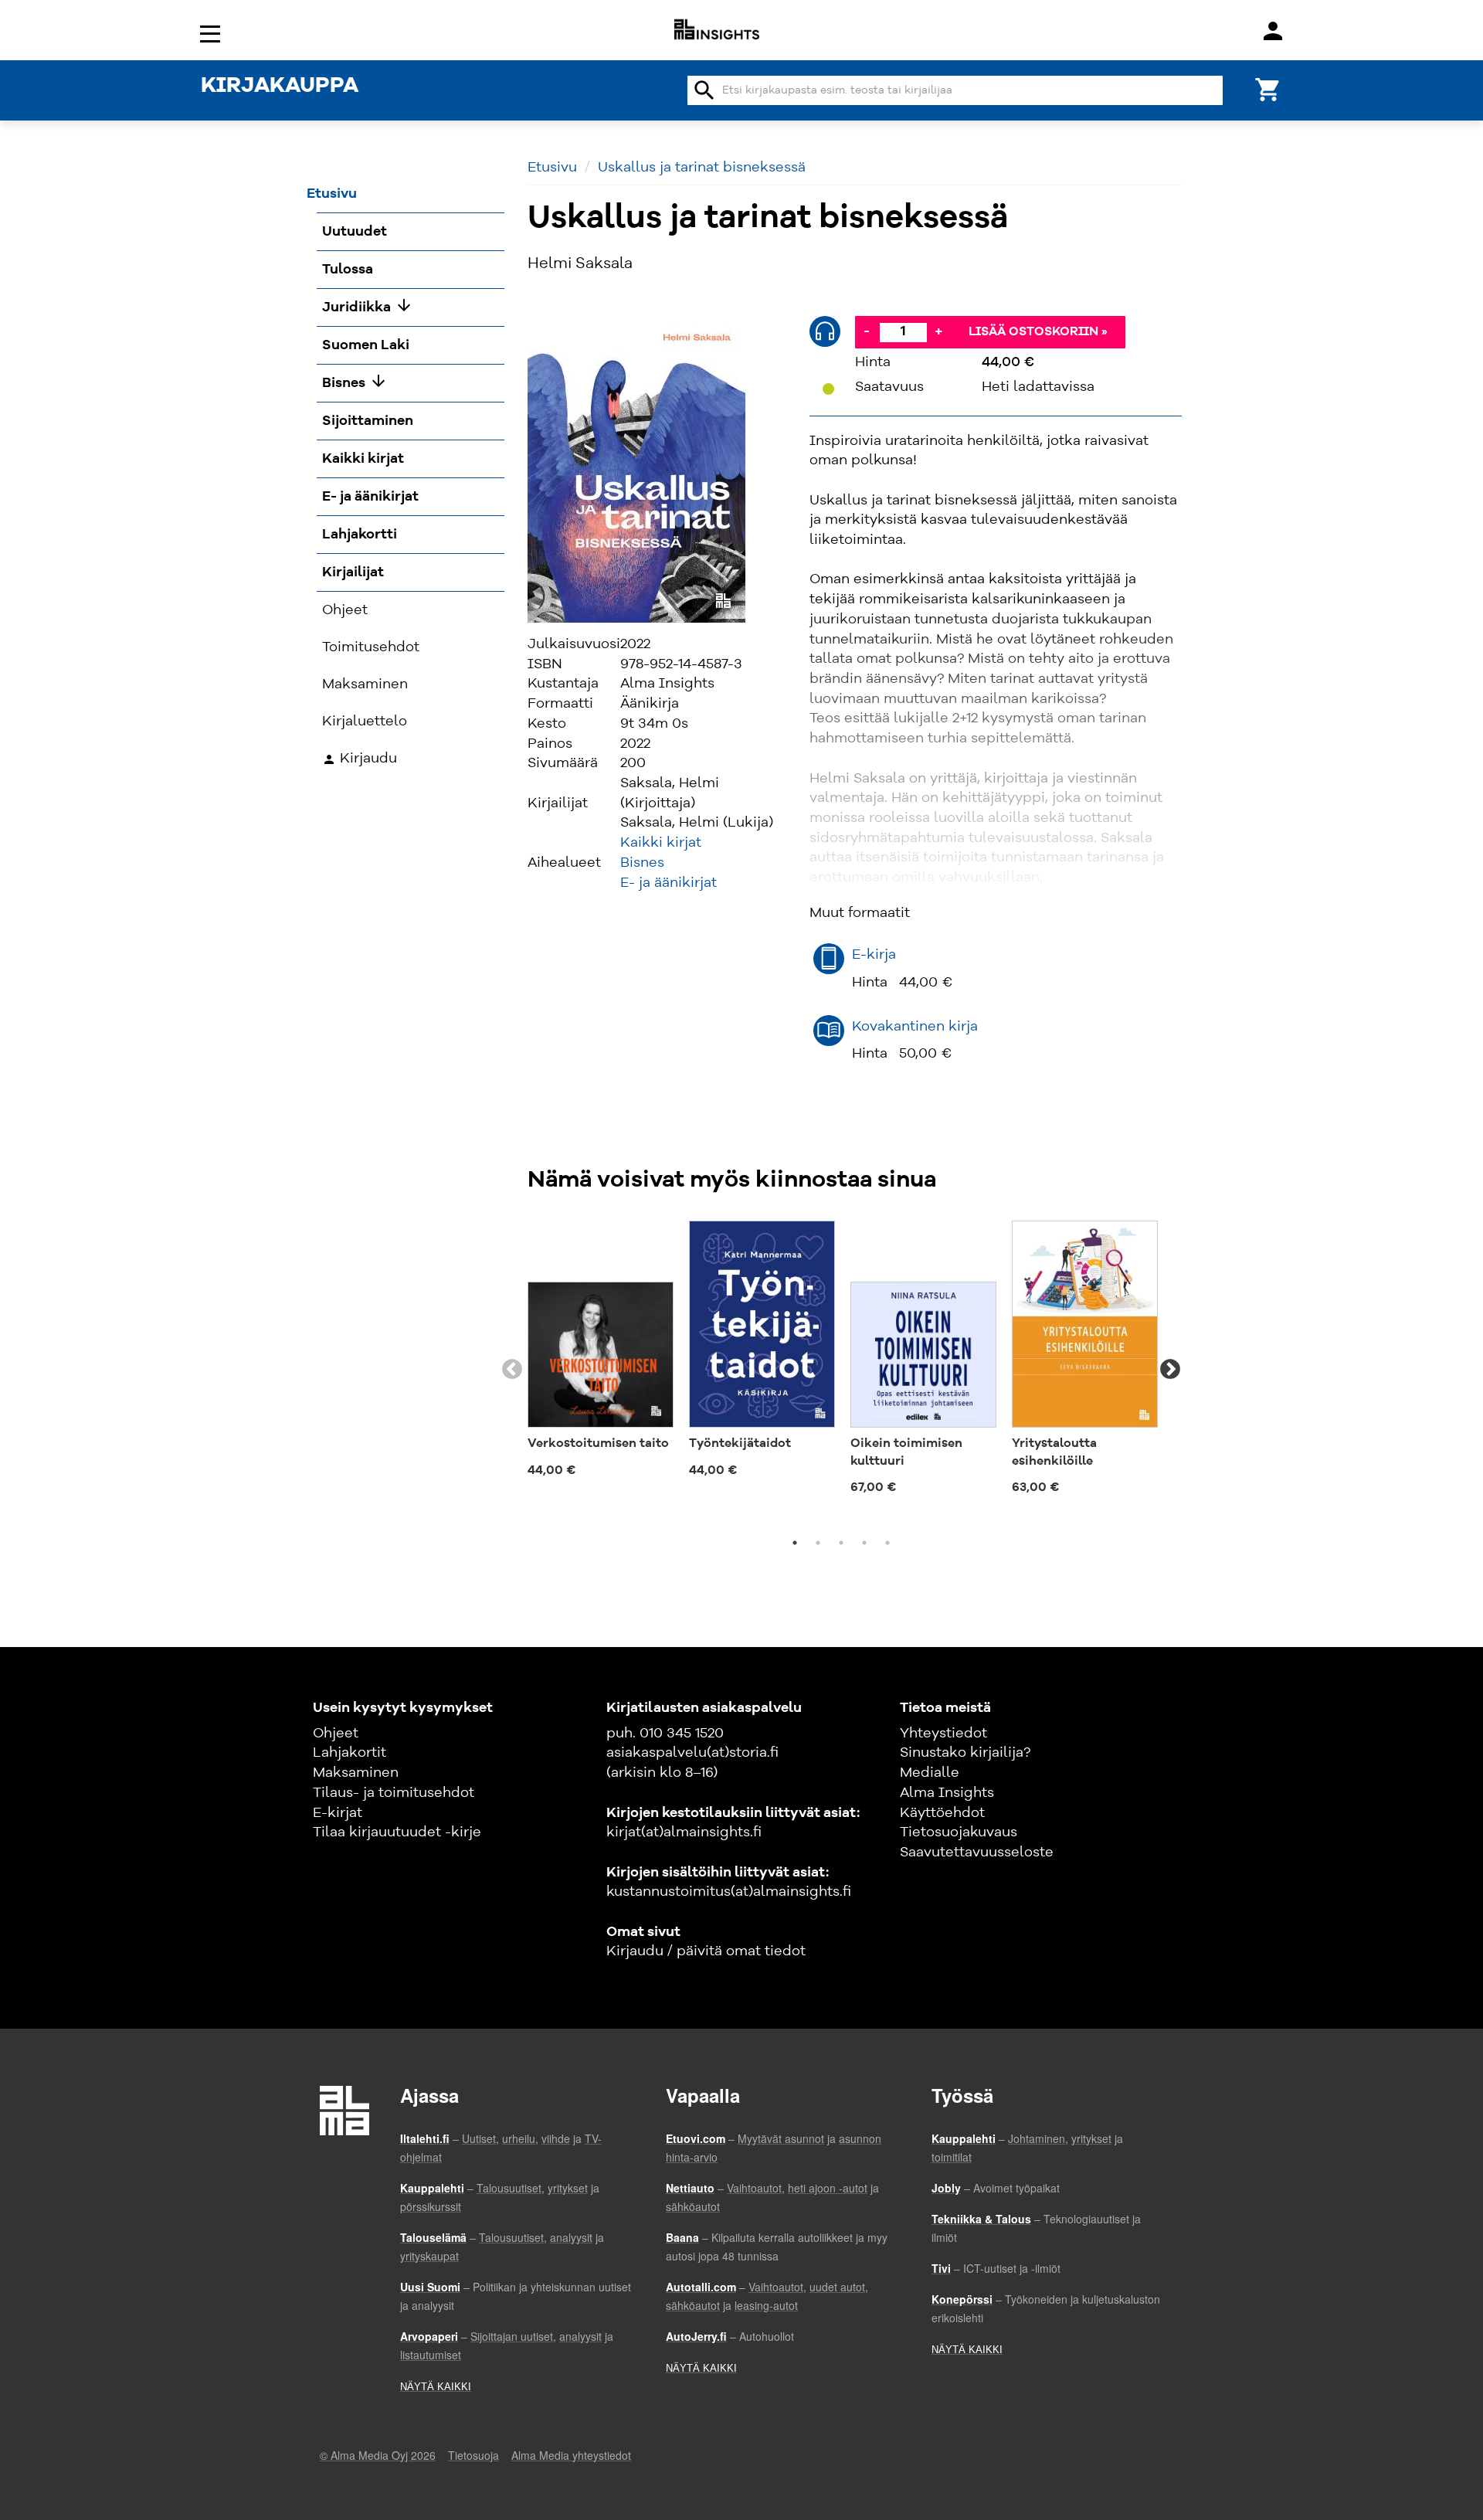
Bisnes (642, 863)
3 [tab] (841, 1543)
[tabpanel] (601, 1353)
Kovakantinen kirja (915, 1027)
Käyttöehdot (942, 1813)
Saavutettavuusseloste (977, 1853)
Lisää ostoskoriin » (1038, 332)
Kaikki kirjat (661, 843)
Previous (512, 1370)
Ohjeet (336, 1734)
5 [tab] (887, 1543)
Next (1170, 1370)
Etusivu (552, 168)
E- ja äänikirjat (669, 883)
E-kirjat (338, 1813)
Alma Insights (947, 1793)
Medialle (930, 1773)
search (704, 90)
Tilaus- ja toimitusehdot (394, 1793)
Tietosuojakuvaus (959, 1832)
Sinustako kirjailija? (965, 1753)
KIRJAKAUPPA (280, 87)
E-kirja (874, 955)
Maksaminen (356, 1773)
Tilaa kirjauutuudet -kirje (397, 1832)
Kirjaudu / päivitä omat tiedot (706, 1951)
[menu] (212, 33)
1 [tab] (795, 1543)
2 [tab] (818, 1543)
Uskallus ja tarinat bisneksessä (702, 168)
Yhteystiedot (943, 1734)
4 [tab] (864, 1543)
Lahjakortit (350, 1753)
